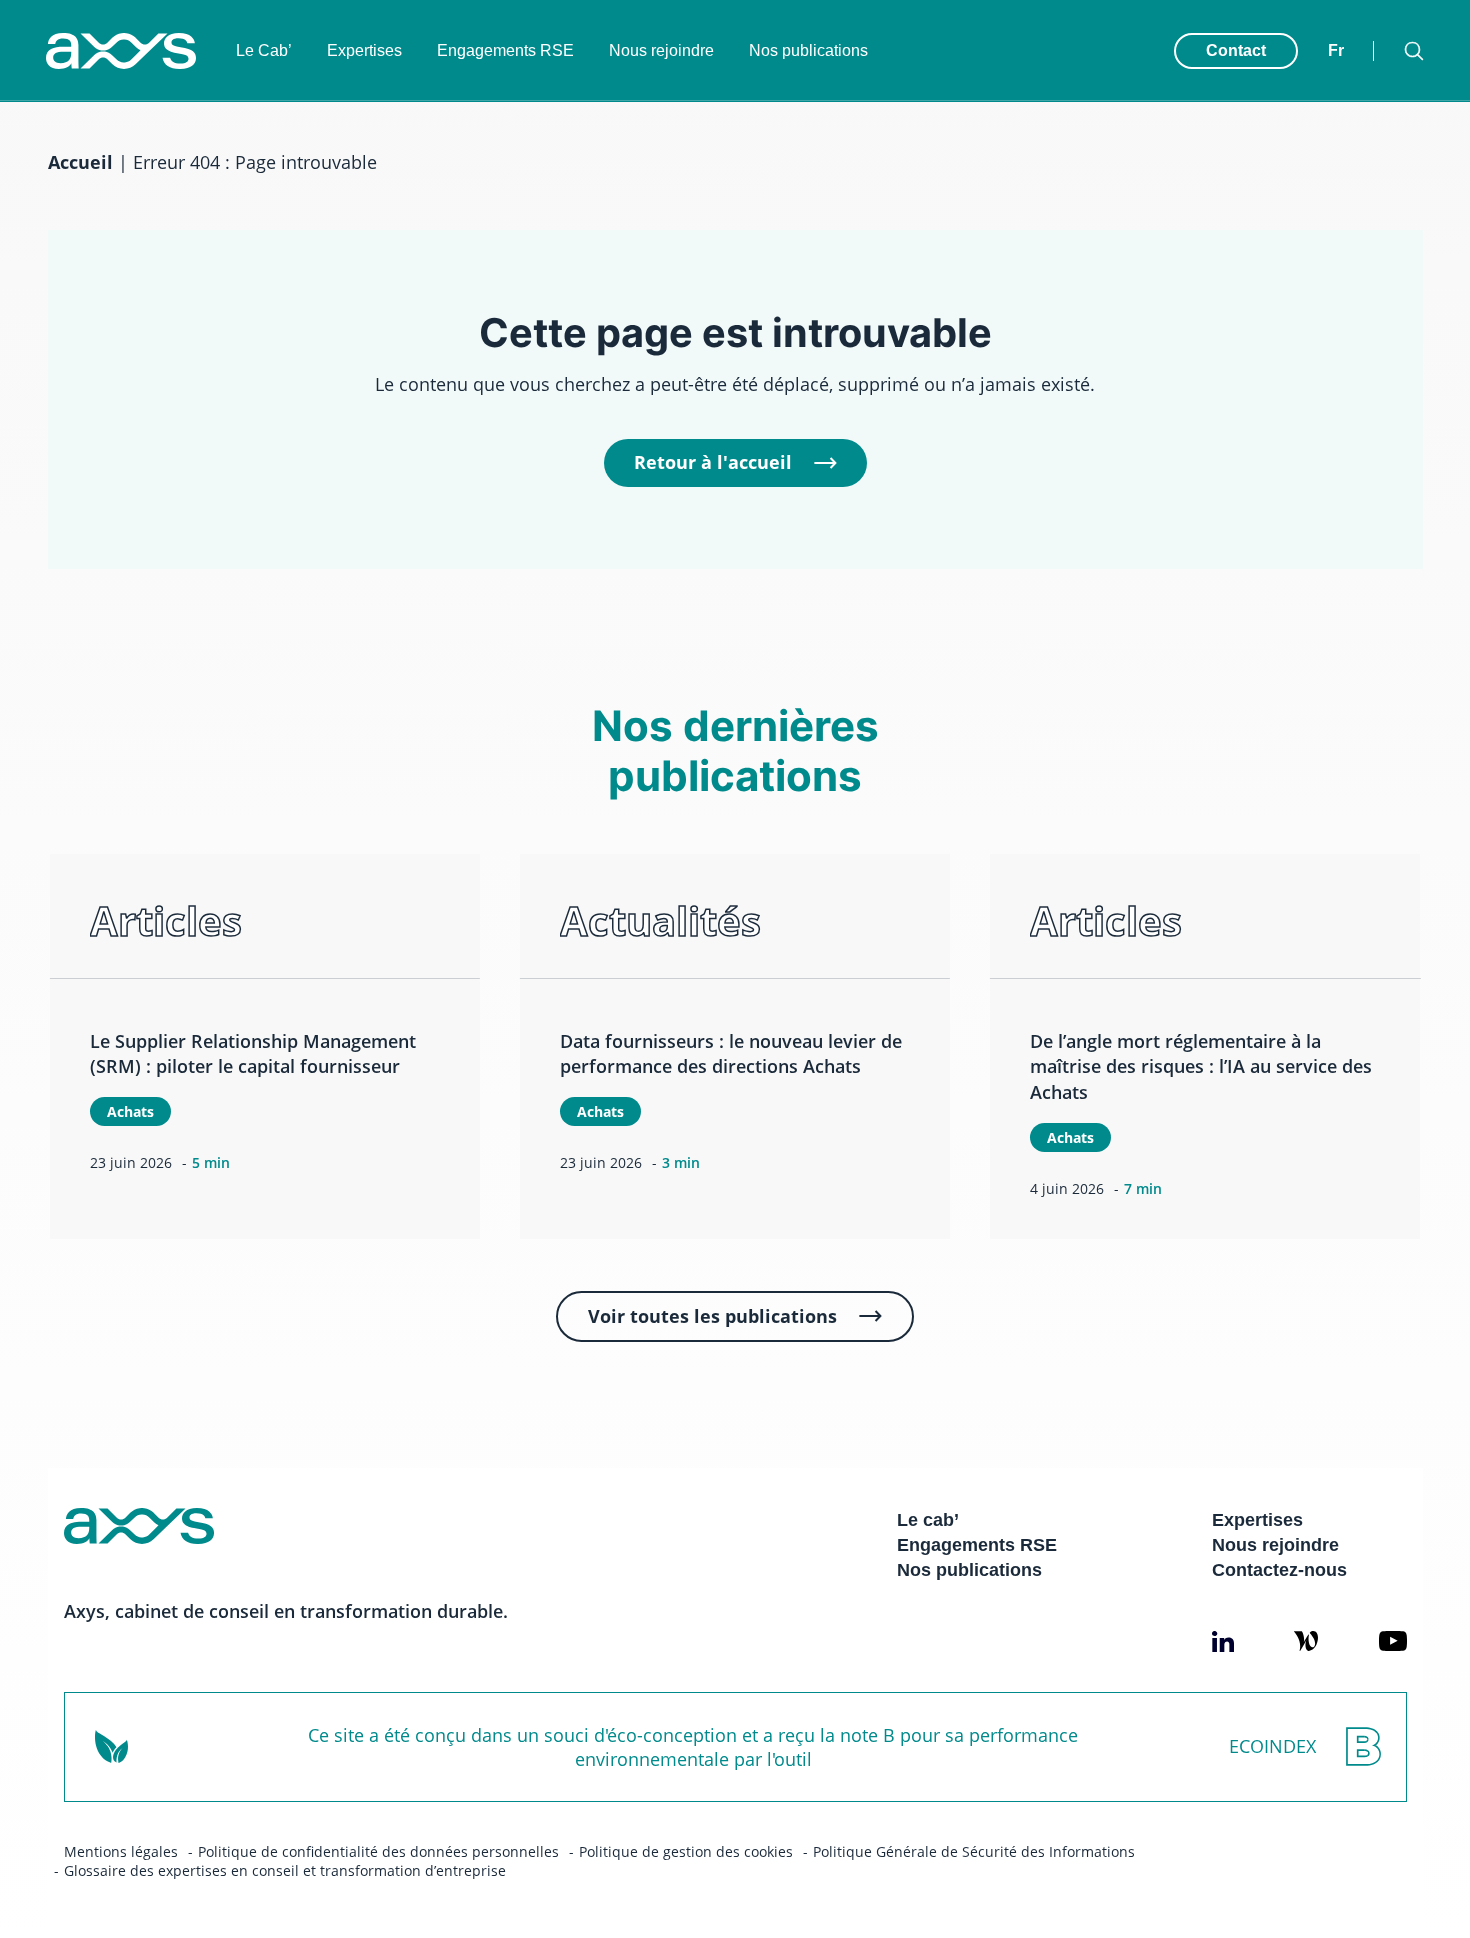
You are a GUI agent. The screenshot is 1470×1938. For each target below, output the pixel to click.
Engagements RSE (505, 50)
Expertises (364, 50)
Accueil (80, 162)
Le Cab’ (264, 50)
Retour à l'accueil (713, 462)
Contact (1236, 50)
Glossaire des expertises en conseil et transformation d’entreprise (285, 1870)
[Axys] (121, 51)
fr (1336, 50)
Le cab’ (928, 1520)
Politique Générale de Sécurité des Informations (974, 1851)
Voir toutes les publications (712, 1316)
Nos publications (808, 50)
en (1338, 30)
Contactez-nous (1279, 1570)
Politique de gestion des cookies (686, 1851)
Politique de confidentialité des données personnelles (378, 1851)
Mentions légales (121, 1851)
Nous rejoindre (661, 50)
